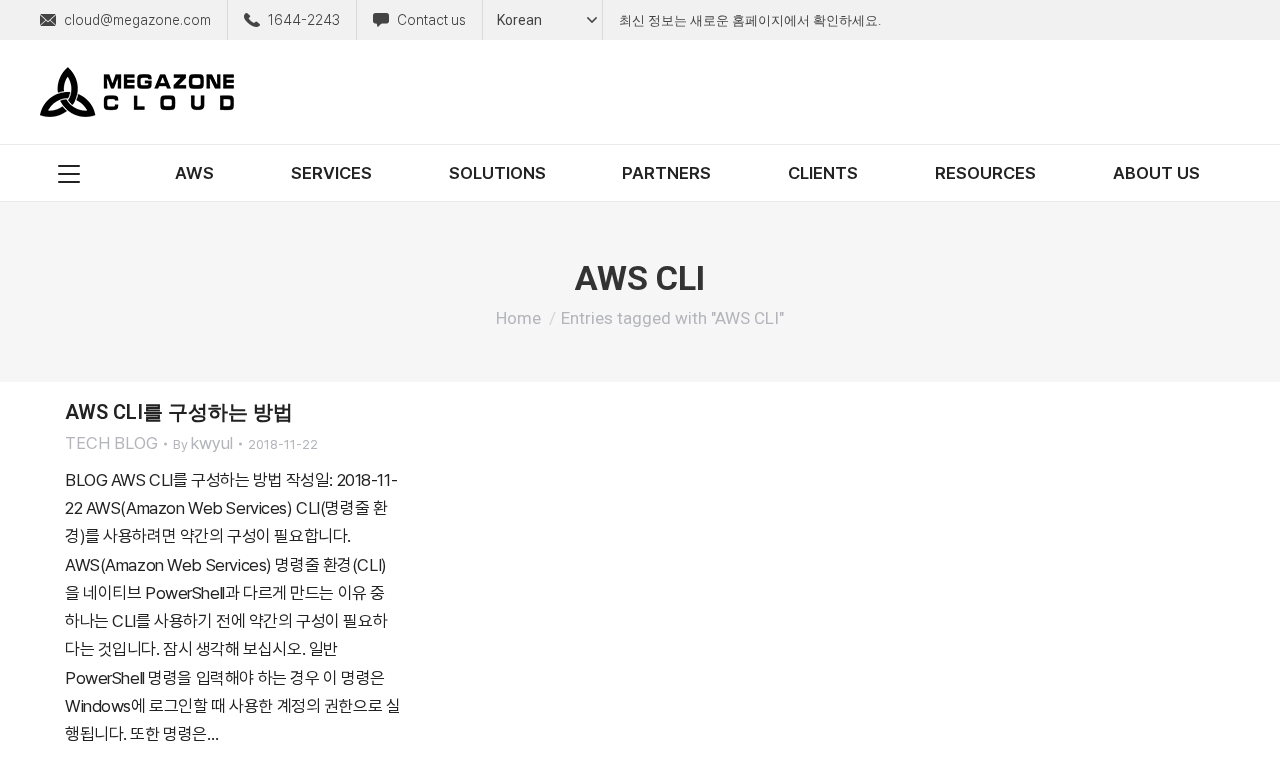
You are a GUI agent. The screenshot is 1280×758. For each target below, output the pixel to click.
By (203, 443)
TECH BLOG (111, 443)
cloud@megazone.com (137, 20)
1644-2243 (304, 20)
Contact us (431, 20)
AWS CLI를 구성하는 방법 (179, 412)
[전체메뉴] (69, 173)
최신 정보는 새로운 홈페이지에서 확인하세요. (750, 20)
